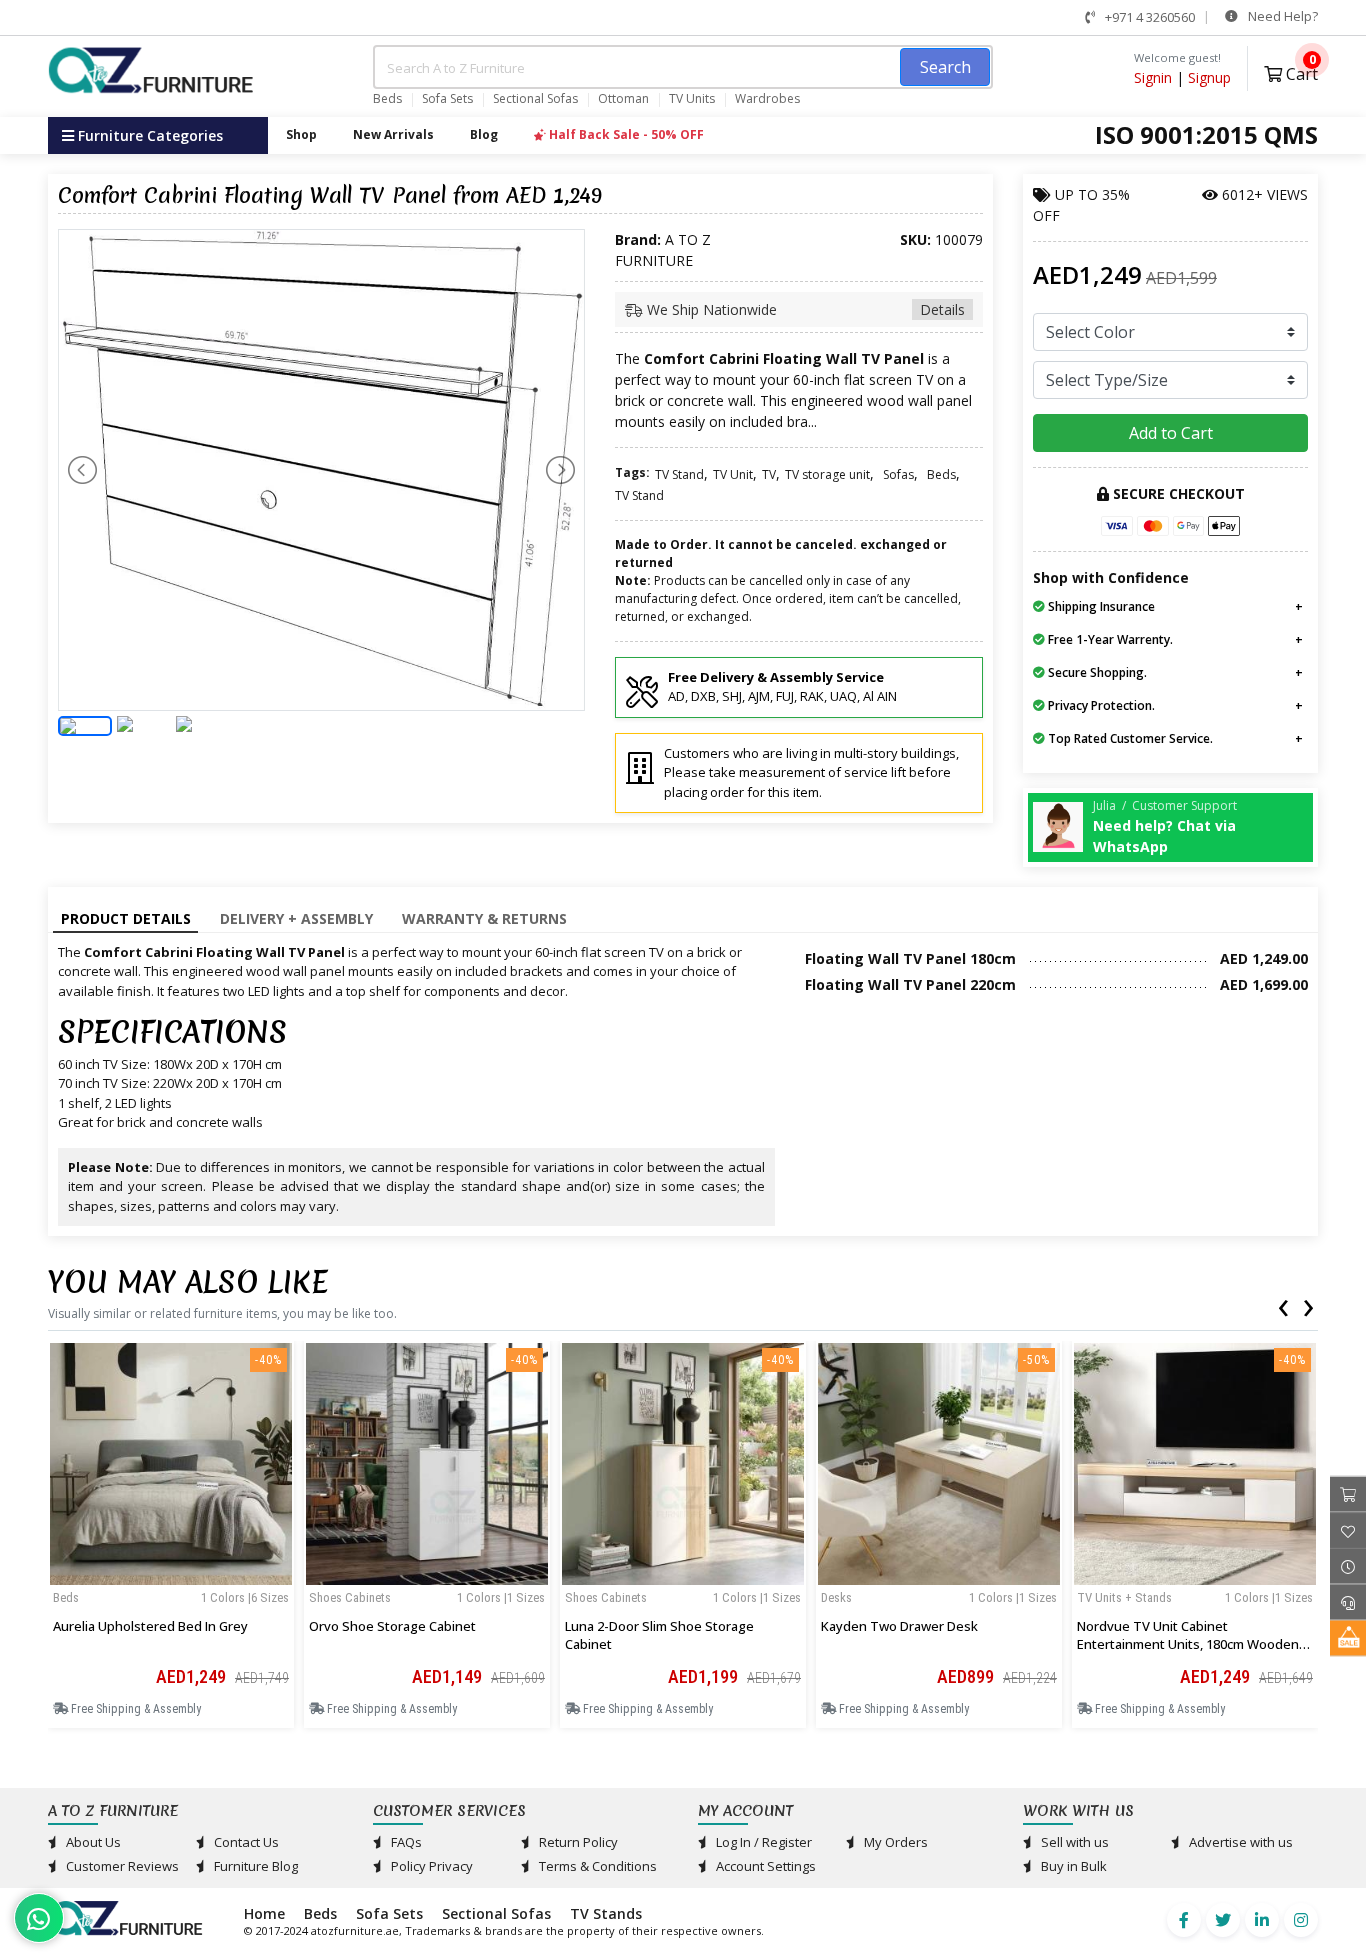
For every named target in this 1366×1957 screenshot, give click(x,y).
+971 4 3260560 (1148, 17)
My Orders (894, 1842)
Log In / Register (762, 1842)
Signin (1153, 77)
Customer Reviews (121, 1866)
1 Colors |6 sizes (245, 1597)
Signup (1209, 77)
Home (264, 1913)
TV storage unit (827, 474)
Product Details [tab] (126, 918)
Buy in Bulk (1072, 1866)
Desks (836, 1597)
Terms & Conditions (596, 1866)
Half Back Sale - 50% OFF (625, 134)
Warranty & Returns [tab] (484, 918)
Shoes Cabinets (350, 1597)
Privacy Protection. (1100, 705)
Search (945, 67)
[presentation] (1283, 1304)
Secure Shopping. (1096, 672)
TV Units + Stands (1124, 1597)
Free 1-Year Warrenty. (1109, 639)
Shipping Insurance (1100, 606)
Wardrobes (767, 99)
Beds (387, 99)
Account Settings (764, 1866)
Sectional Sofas (535, 99)
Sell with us (1073, 1842)
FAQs (405, 1842)
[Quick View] (171, 1578)
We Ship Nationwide (804, 309)
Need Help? (1281, 16)
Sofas (898, 474)
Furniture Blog (254, 1866)
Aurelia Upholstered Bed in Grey (150, 1626)
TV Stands (606, 1913)
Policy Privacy (430, 1866)
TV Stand (679, 474)
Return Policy (577, 1842)
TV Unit (733, 474)
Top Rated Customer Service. (1129, 738)
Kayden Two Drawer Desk (899, 1626)
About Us (92, 1842)
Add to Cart (1171, 433)
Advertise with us (1239, 1842)
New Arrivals (393, 134)
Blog (484, 134)
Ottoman (623, 99)
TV (769, 474)
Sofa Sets (447, 99)
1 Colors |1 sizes (501, 1597)
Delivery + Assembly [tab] (296, 918)
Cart (1300, 71)
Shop (301, 134)
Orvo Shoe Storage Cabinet (392, 1626)
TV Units (692, 99)
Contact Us (245, 1842)
